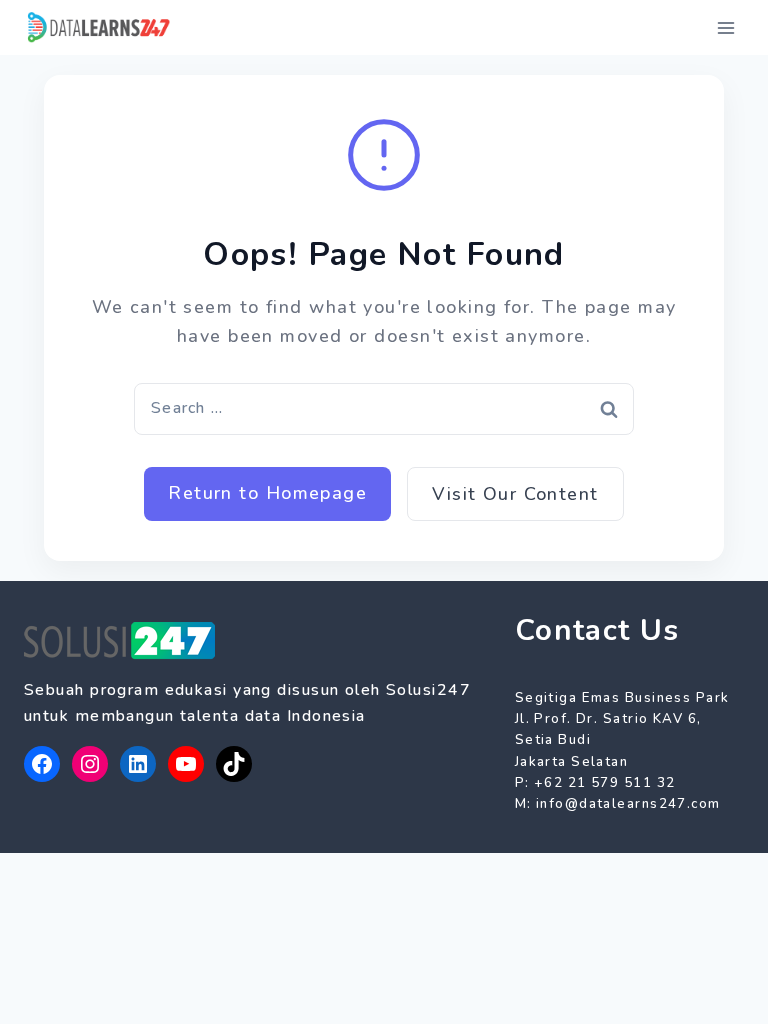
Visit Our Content (515, 494)
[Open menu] (725, 27)
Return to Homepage (267, 493)
